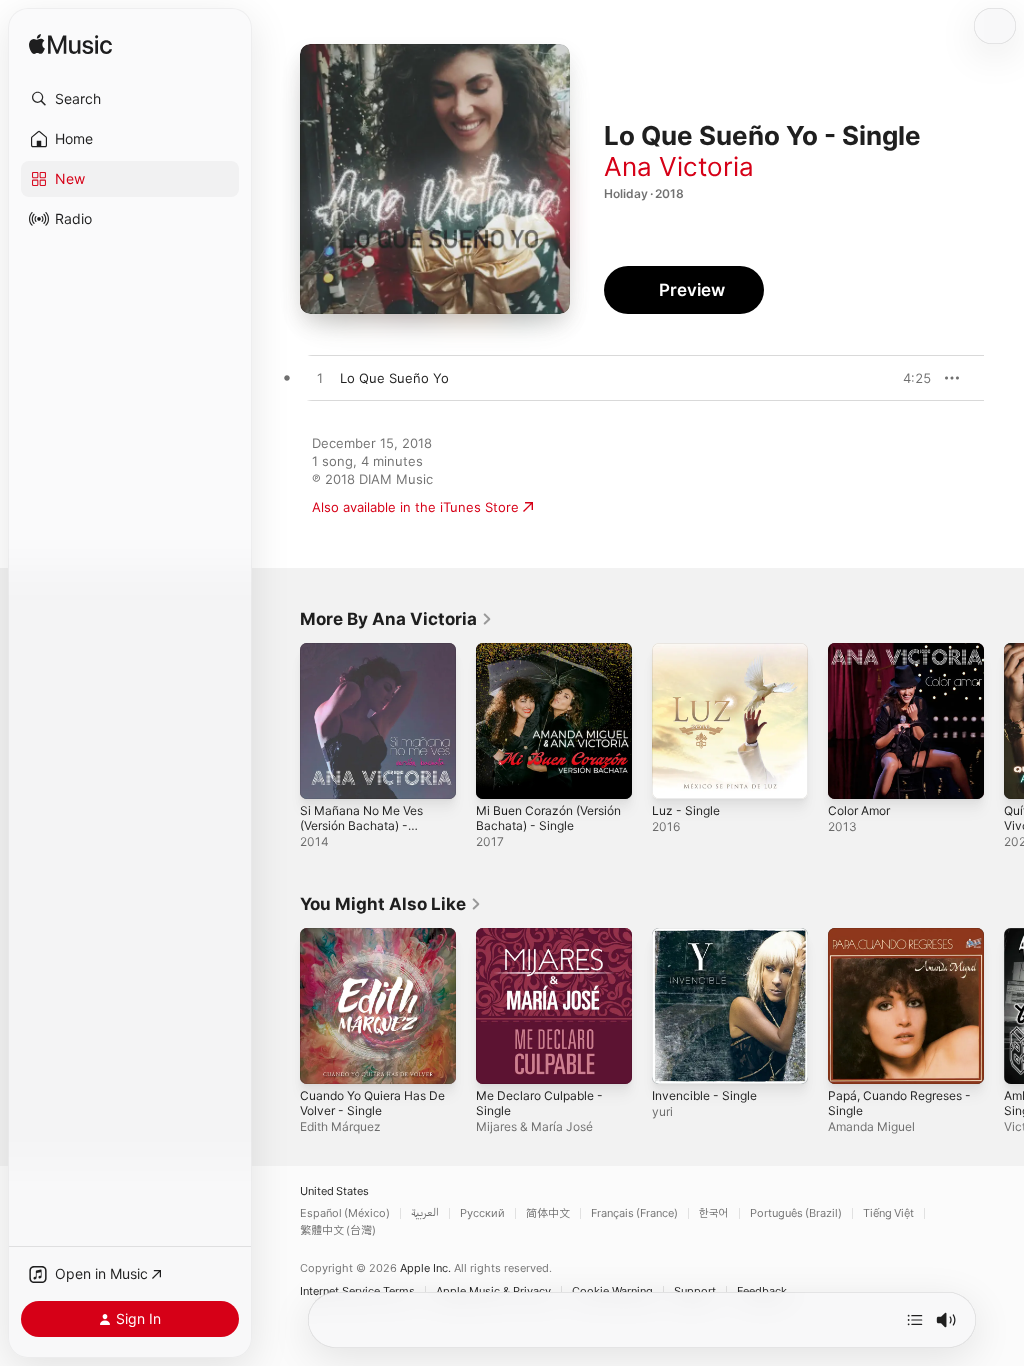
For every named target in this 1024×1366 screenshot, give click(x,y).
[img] (70, 45)
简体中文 (548, 1213)
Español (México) (345, 1213)
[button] (130, 99)
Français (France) (634, 1213)
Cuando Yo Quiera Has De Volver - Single (372, 1103)
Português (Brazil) (796, 1213)
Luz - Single (686, 810)
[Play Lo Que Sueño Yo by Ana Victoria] (320, 379)
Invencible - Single (704, 1095)
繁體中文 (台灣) (338, 1230)
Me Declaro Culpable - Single (539, 1103)
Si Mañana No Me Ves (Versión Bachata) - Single (361, 825)
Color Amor (859, 810)
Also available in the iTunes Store (415, 507)
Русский (482, 1213)
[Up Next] (915, 1320)
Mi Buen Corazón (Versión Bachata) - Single (548, 818)
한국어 (714, 1213)
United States (334, 1191)
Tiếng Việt (888, 1213)
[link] (396, 619)
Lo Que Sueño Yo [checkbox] (394, 378)
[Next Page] (1004, 721)
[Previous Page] (280, 721)
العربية (425, 1213)
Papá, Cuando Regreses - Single (899, 1103)
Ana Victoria (679, 166)
